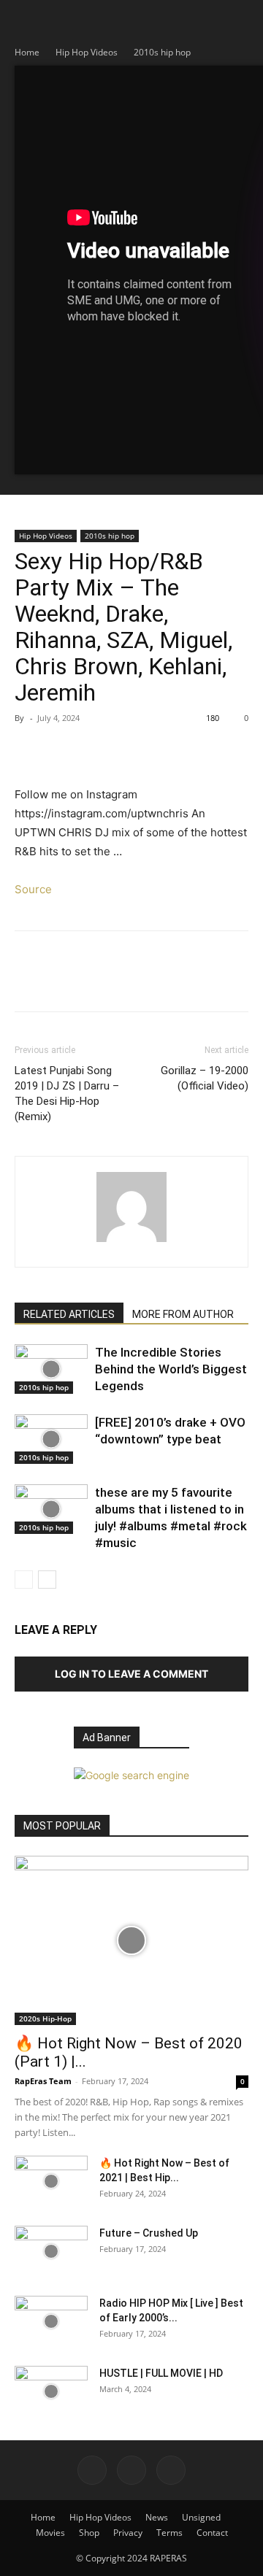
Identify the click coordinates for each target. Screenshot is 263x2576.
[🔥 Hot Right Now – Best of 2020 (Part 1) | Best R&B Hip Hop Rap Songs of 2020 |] (131, 1940)
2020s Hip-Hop (45, 2018)
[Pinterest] (96, 751)
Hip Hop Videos (87, 52)
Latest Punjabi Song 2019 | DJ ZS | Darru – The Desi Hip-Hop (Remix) (67, 1094)
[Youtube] (171, 2470)
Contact (212, 2533)
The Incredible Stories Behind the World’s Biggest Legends (171, 1369)
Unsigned (201, 2517)
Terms (169, 2533)
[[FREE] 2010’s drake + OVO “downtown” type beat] (51, 1439)
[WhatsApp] (130, 751)
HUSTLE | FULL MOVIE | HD (161, 2373)
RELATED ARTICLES (69, 1314)
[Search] (243, 20)
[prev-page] (24, 1580)
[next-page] (47, 1580)
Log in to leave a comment (131, 1674)
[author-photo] (131, 1242)
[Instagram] (131, 2470)
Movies (50, 2533)
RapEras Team (43, 2081)
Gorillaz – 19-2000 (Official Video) (205, 1078)
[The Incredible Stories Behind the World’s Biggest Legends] (51, 1369)
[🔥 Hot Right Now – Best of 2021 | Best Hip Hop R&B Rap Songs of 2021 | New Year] (51, 2181)
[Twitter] (63, 751)
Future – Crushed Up (149, 2233)
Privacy (128, 2533)
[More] (164, 751)
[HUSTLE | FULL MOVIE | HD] (51, 2391)
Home (27, 52)
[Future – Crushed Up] (51, 2251)
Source (33, 889)
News (157, 2517)
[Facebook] (29, 751)
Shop (89, 2533)
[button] (25, 20)
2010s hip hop (162, 52)
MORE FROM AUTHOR (183, 1314)
